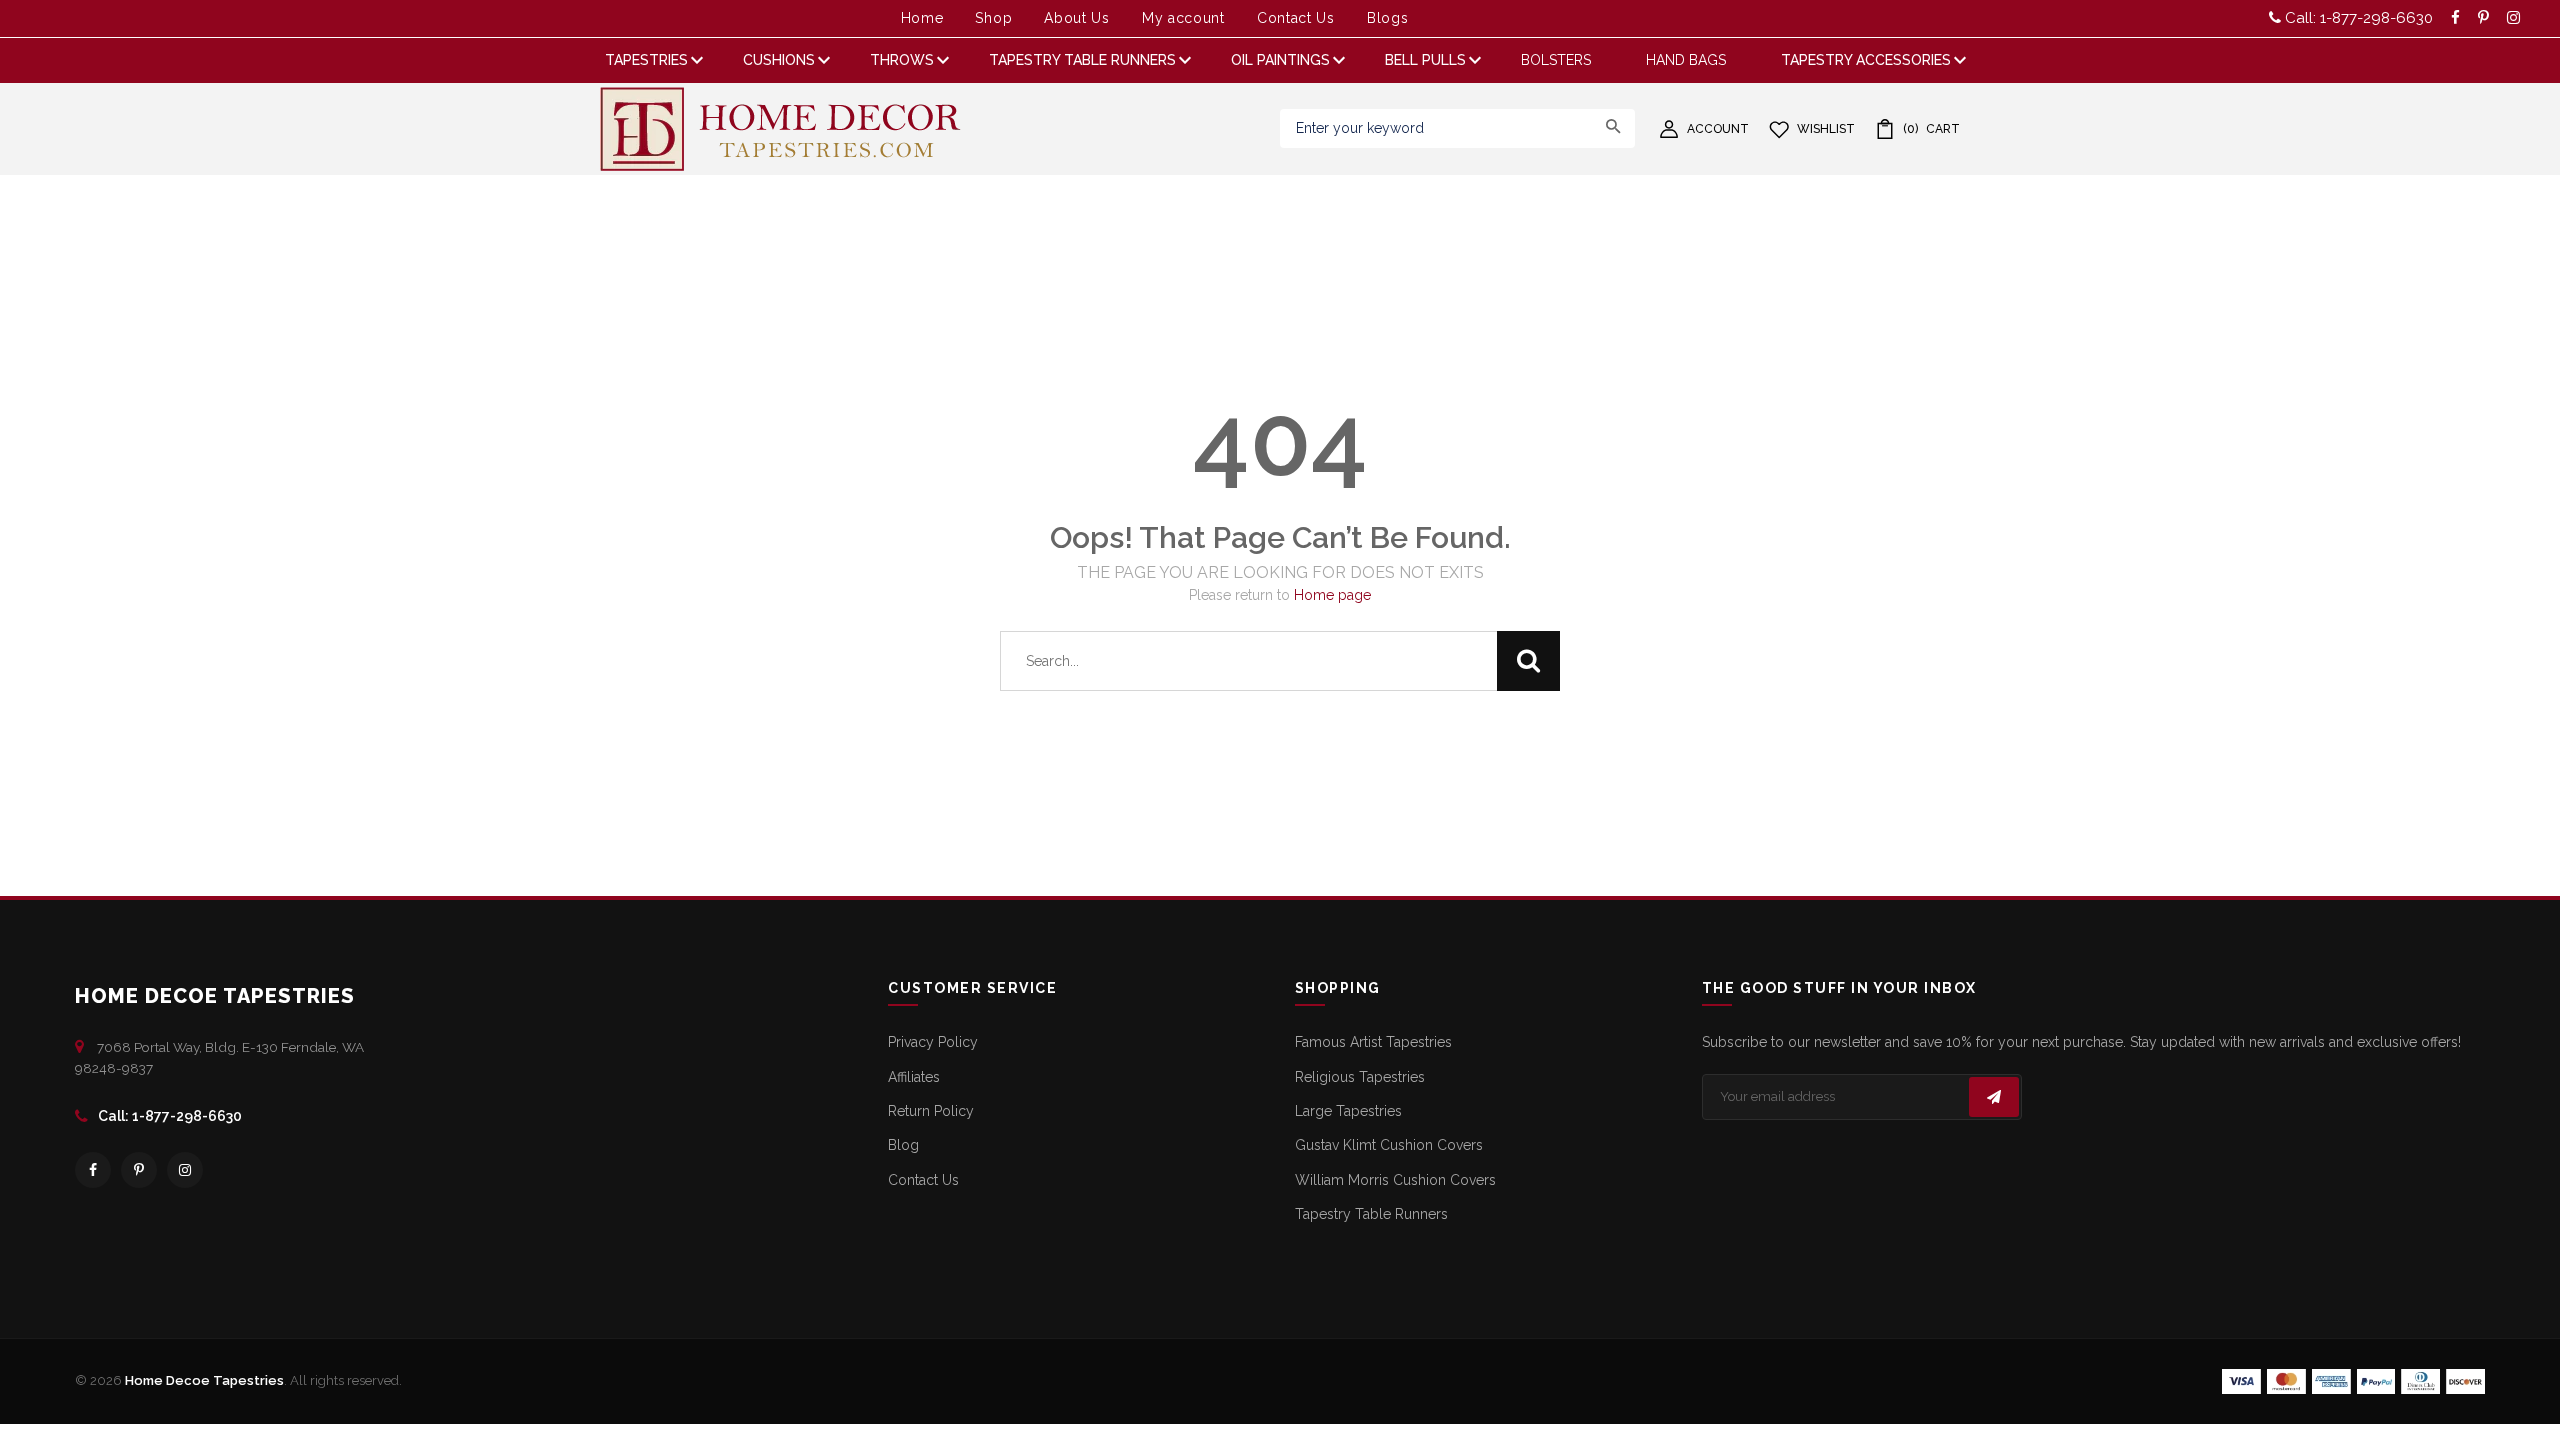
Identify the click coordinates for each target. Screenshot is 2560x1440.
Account (1718, 129)
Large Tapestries (1348, 1111)
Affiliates (914, 1077)
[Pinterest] (139, 1170)
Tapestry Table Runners (1371, 1214)
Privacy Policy (933, 1042)
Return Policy (931, 1111)
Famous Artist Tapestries (1373, 1042)
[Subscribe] (1994, 1097)
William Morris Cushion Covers (1395, 1180)
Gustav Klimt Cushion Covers (1389, 1145)
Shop (993, 18)
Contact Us (1296, 18)
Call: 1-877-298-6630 (2357, 18)
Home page (1332, 595)
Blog (903, 1145)
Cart (1931, 129)
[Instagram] (185, 1170)
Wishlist (1826, 129)
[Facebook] (93, 1170)
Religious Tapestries (1360, 1077)
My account (1183, 18)
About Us (1077, 18)
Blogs (1388, 18)
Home (922, 18)
